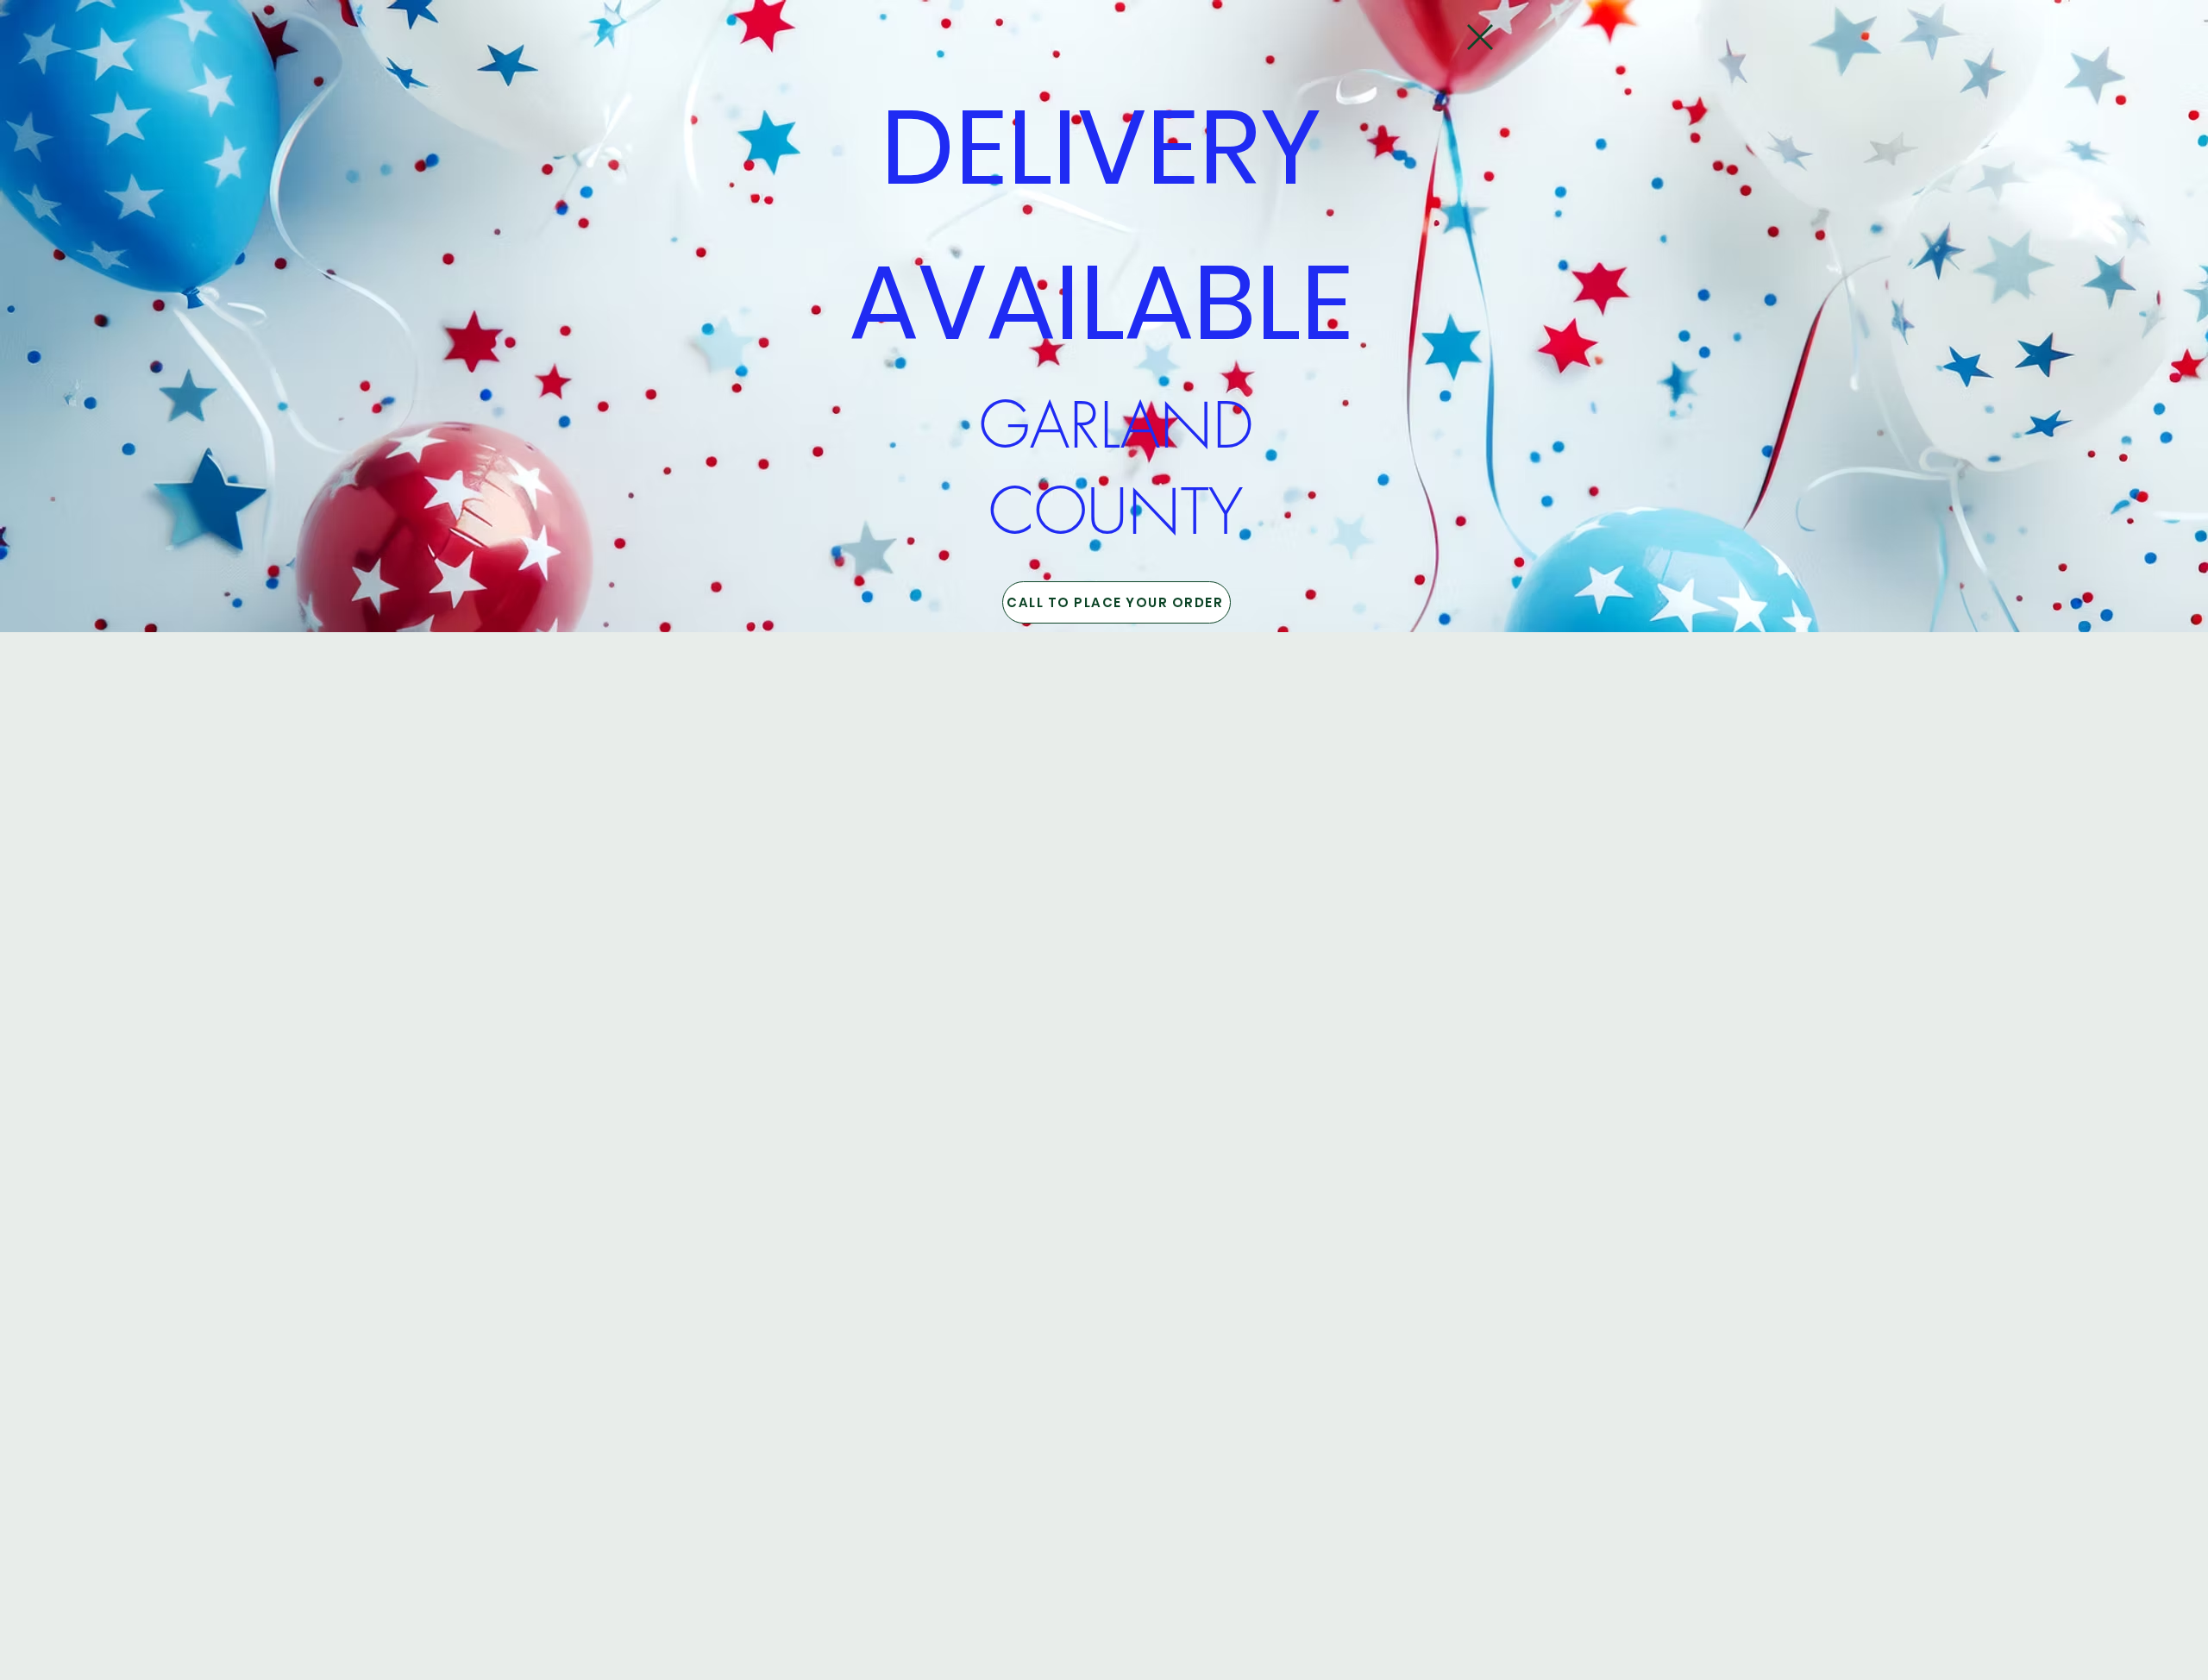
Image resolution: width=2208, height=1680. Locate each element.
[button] (1480, 37)
